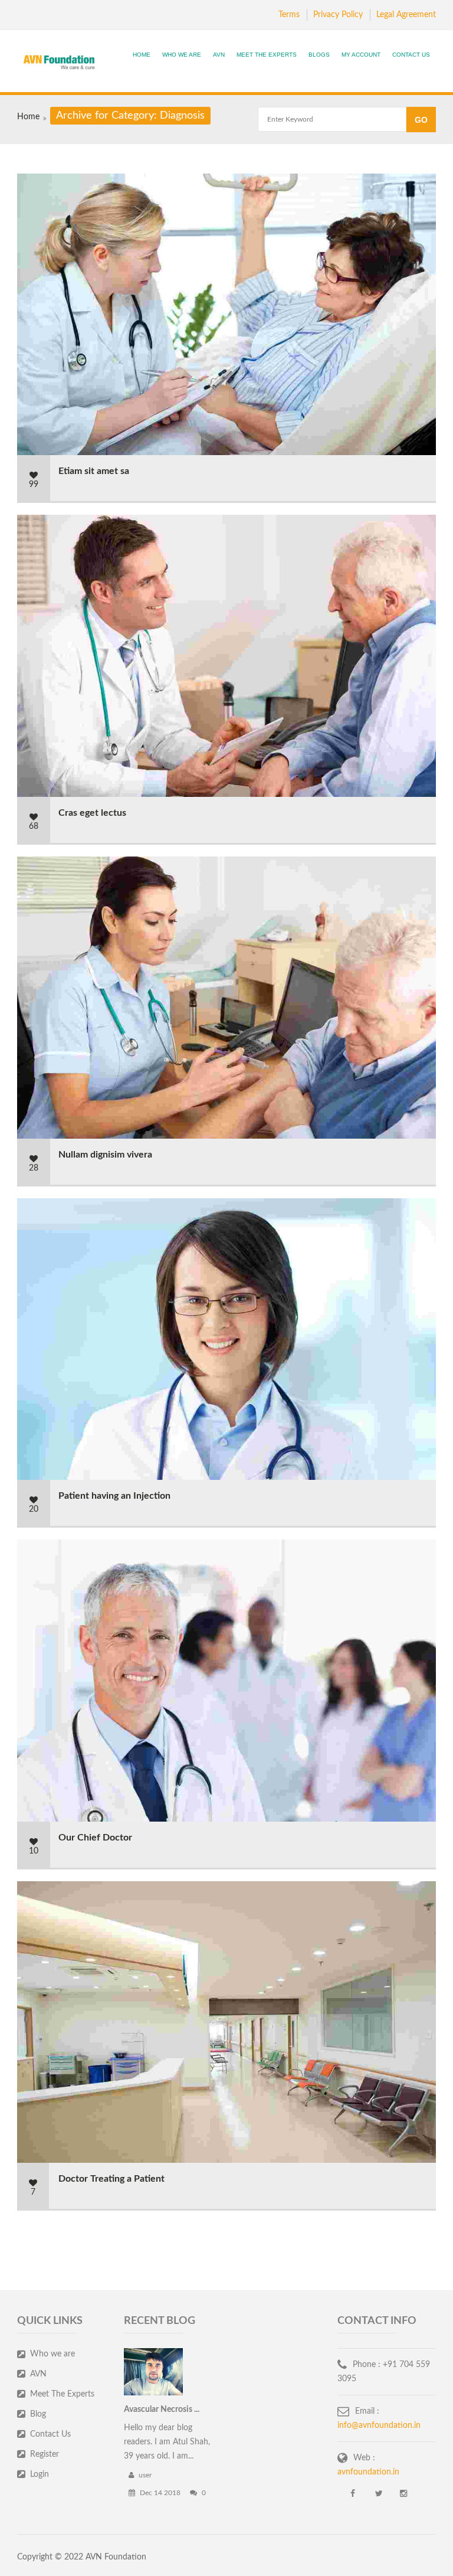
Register (45, 2454)
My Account (361, 55)
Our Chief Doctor (95, 1838)
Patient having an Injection (114, 1496)
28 (34, 1168)
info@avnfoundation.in (379, 2425)
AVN (219, 55)
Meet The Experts (267, 55)
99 (34, 485)
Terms (289, 15)
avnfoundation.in (368, 2472)
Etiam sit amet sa (94, 471)
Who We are (182, 55)
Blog (38, 2414)
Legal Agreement (406, 15)
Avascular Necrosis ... (162, 2410)
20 (34, 1509)
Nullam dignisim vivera (105, 1155)
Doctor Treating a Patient (111, 2179)
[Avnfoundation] (59, 63)
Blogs (319, 55)
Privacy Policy (338, 15)
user (144, 2475)
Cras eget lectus (92, 813)
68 (34, 826)
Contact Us (411, 55)
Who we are (52, 2354)
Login (40, 2474)
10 (34, 1851)
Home (142, 55)
